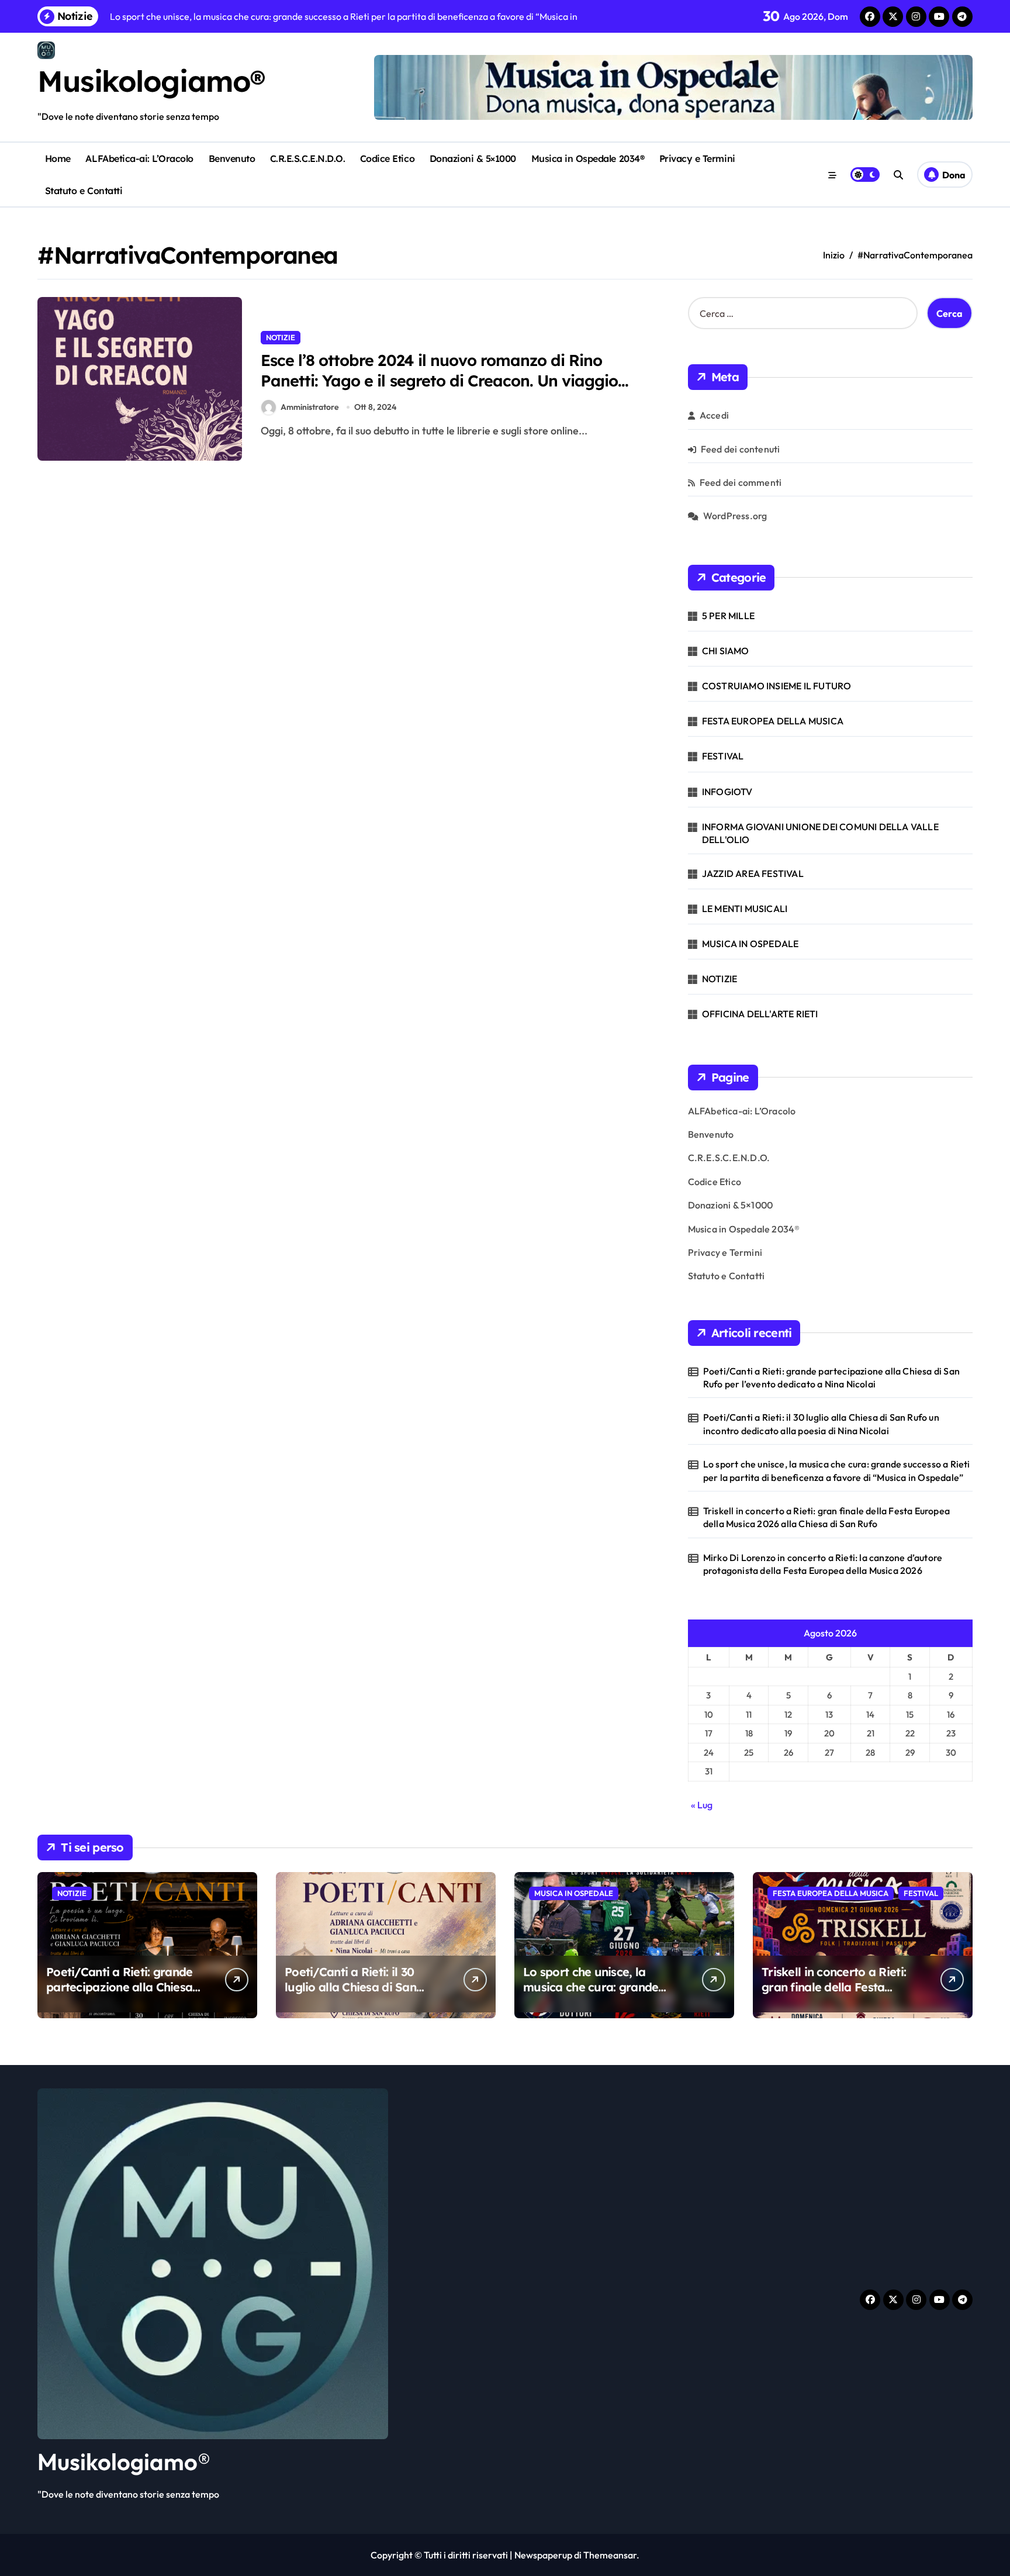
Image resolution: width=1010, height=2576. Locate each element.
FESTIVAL (723, 756)
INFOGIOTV (727, 792)
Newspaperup (543, 2555)
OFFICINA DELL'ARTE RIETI (760, 1014)
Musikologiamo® (151, 81)
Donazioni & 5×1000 (473, 158)
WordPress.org (735, 516)
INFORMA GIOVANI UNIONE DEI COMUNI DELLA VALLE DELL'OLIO (820, 833)
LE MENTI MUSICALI (745, 909)
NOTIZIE (281, 337)
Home (58, 158)
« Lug (702, 1805)
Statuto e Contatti (84, 191)
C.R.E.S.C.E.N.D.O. (307, 158)
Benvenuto (232, 158)
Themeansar (610, 2555)
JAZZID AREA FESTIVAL (753, 873)
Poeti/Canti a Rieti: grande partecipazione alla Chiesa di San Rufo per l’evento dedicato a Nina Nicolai (831, 1377)
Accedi (714, 415)
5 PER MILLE (728, 616)
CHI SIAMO (726, 651)
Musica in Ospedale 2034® (588, 158)
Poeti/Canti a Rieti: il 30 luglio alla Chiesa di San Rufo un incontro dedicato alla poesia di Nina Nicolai (821, 1424)
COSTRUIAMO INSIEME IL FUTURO (777, 686)
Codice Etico (387, 158)
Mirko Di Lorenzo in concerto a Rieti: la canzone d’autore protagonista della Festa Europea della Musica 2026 (823, 1564)
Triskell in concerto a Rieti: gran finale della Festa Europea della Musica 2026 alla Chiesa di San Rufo (826, 1517)
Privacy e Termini (697, 158)
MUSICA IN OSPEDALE (750, 944)
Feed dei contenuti (741, 449)
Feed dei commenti (741, 482)
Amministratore (310, 407)
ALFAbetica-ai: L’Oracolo (139, 158)
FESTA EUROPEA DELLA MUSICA (773, 721)
